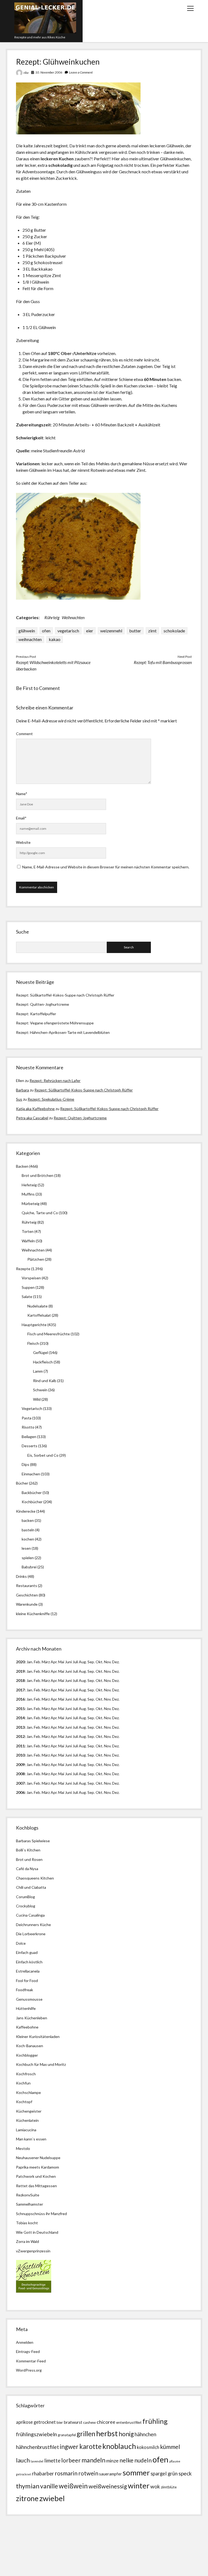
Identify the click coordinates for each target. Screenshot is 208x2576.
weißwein (73, 2486)
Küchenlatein (27, 2120)
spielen (28, 1558)
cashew (90, 2422)
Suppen (28, 1287)
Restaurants (27, 1586)
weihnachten (30, 639)
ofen (46, 631)
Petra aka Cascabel (32, 1118)
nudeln (143, 2460)
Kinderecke (26, 1511)
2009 (20, 1765)
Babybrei (29, 1567)
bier (60, 2422)
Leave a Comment (81, 72)
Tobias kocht (27, 2223)
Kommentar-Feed (31, 2361)
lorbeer (71, 2460)
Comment (24, 734)
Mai (61, 1662)
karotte (90, 2446)
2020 (20, 1662)
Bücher (22, 1483)
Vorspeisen (31, 1278)
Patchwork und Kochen (36, 2176)
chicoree (106, 2422)
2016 (20, 1699)
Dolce (21, 1943)
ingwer (69, 2447)
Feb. (37, 1662)
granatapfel (67, 2435)
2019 (20, 1671)
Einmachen (31, 1474)
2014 (20, 1718)
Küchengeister (29, 2111)
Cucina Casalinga (30, 1915)
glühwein (27, 631)
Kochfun (23, 2083)
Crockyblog (26, 1906)
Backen (22, 1166)
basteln (28, 1530)
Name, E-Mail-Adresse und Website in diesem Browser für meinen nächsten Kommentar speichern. (106, 867)
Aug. (83, 1662)
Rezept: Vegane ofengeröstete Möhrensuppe (55, 1023)
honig (126, 2434)
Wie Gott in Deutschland (37, 2232)
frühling (155, 2421)
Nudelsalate (38, 1306)
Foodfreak (25, 1990)
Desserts (30, 1446)
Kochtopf (24, 2102)
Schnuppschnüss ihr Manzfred (41, 2214)
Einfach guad (27, 1952)
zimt (152, 631)
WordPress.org (29, 2370)
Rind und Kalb (45, 1381)
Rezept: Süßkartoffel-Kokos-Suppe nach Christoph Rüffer (65, 995)
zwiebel (52, 2498)
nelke (126, 2460)
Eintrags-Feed (28, 2351)
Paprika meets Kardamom (38, 2167)
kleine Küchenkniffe (33, 1614)
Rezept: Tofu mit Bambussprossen (163, 662)
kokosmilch (148, 2447)
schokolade (174, 631)
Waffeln (28, 1241)
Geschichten (27, 1595)
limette (52, 2461)
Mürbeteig (31, 1204)
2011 (20, 1746)
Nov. (108, 1662)
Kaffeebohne (27, 2027)
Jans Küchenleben (32, 2018)
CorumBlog (25, 1897)
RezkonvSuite (28, 2195)
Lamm (38, 1371)
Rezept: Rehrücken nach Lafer (55, 1080)
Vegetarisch (32, 1408)
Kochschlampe (28, 2092)
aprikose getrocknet (36, 2422)
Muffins (28, 1194)
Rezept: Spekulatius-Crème (51, 1099)
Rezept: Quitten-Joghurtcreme (43, 1004)
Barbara (22, 1090)
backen (28, 1520)
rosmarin (66, 2473)
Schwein (40, 1390)
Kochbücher (32, 1502)
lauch (23, 2460)
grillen (86, 2434)
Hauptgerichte (34, 1325)
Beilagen (29, 1437)
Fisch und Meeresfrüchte (49, 1334)
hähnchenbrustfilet (38, 2447)
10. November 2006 (49, 72)
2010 (20, 1755)
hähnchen (145, 2434)
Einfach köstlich (29, 1962)
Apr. (54, 1662)
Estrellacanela (28, 1971)
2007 (20, 1783)
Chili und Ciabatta (31, 1887)
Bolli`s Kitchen (28, 1850)
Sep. (91, 1662)
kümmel (170, 2447)
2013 (20, 1727)
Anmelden (25, 2342)
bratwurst (73, 2422)
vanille (49, 2486)
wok (155, 2486)
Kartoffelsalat (39, 1315)
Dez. (116, 1671)
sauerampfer (110, 2474)
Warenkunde (27, 1604)
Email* (21, 818)
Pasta (27, 1418)
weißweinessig (108, 2486)
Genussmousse (29, 1999)
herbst (107, 2433)
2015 (20, 1709)
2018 (20, 1680)
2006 (20, 1792)
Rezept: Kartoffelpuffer (36, 1014)
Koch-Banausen (30, 2046)
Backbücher (32, 1493)
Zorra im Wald (27, 2241)
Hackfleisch (43, 1362)
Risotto (28, 1427)
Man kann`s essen (31, 2139)
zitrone (27, 2498)
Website (23, 842)
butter (135, 631)
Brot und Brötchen (38, 1175)
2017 (20, 1690)
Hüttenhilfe (26, 2008)
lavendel (37, 2461)
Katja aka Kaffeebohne (35, 1109)
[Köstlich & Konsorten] (34, 2291)
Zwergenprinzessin (34, 2251)
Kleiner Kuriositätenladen (38, 2036)
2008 (20, 1774)
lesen (26, 1548)
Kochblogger (27, 2055)
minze (112, 2461)
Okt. (99, 1671)
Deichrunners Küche (33, 1925)
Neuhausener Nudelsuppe (38, 2158)
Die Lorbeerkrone (31, 1934)
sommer (136, 2473)
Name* (22, 794)
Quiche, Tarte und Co (40, 1213)
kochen (28, 1539)
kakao (55, 639)
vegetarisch (68, 631)
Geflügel (40, 1352)
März (46, 1662)
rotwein (88, 2473)
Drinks (21, 1576)
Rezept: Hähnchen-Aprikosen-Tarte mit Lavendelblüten (63, 1032)
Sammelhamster (30, 2204)
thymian (28, 2486)
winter (139, 2486)
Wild (37, 1399)
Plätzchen (36, 1259)
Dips (25, 1464)
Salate (27, 1297)
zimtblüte (169, 2487)
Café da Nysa (27, 1869)
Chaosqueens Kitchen (35, 1878)
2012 (20, 1736)
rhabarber (43, 2474)
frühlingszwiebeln (36, 2434)
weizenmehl (111, 631)
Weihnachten (73, 617)
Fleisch (33, 1343)
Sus (19, 1099)
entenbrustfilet (129, 2422)
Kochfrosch (26, 2074)
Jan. (30, 1680)
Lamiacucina (26, 2130)
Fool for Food (27, 1981)
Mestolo (23, 2148)
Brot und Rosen (29, 1859)
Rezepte (23, 1269)
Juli (75, 1662)
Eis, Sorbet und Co (43, 1455)
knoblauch (119, 2446)
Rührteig (52, 617)
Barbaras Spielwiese (33, 1841)
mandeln (93, 2460)
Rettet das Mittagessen (36, 2186)
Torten (28, 1231)
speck (185, 2473)
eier (90, 631)
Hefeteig (29, 1185)
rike (26, 73)
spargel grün (164, 2474)
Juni (68, 1662)
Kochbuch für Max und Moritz (41, 2064)
